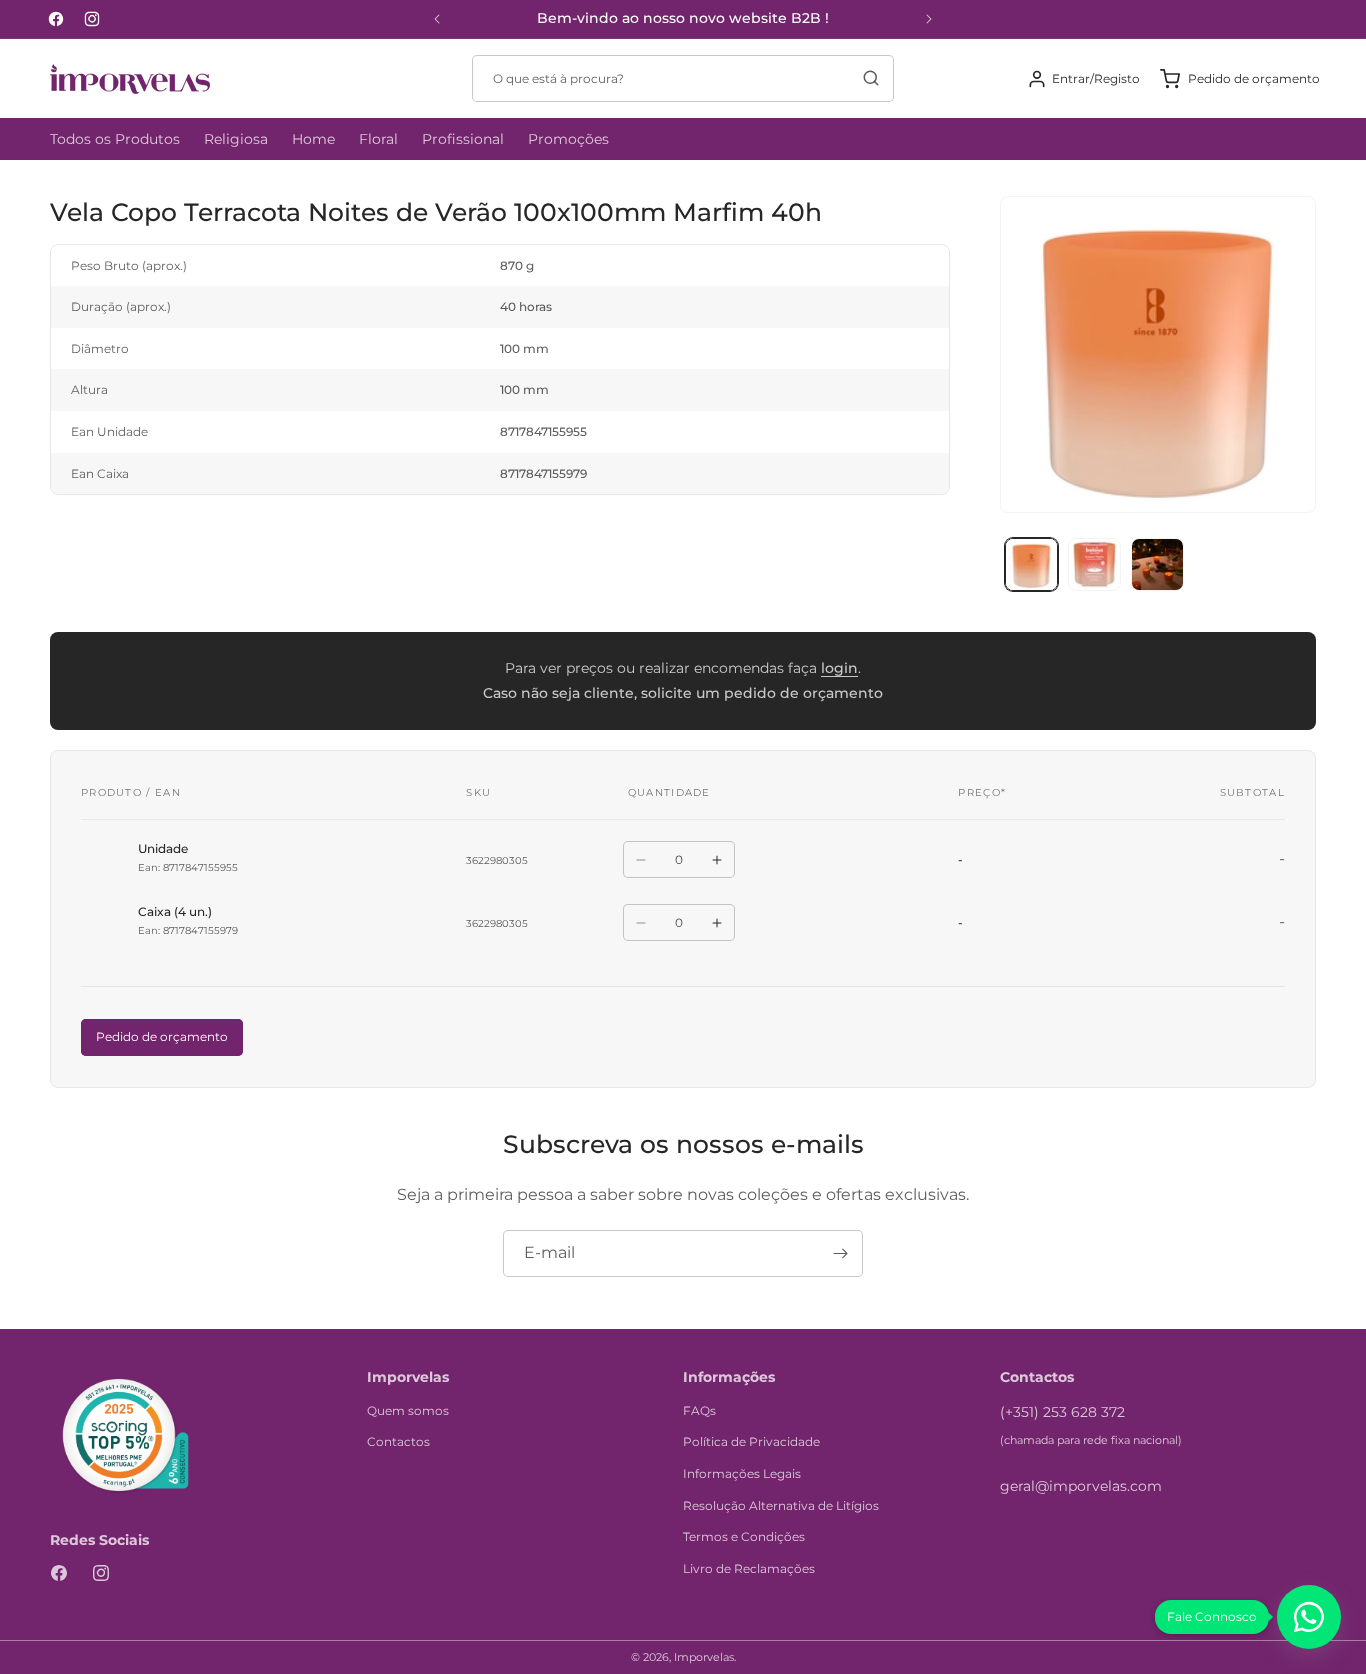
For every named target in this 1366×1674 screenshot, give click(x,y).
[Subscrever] (840, 1253)
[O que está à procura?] (871, 78)
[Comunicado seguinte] (929, 19)
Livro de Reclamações (749, 1568)
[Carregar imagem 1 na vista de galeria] (1031, 564)
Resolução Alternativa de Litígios (781, 1505)
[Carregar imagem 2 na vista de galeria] (1094, 564)
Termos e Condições (744, 1536)
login (839, 668)
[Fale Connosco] (1309, 1617)
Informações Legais (742, 1473)
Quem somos (408, 1410)
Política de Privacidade (751, 1441)
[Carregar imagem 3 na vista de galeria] (1157, 564)
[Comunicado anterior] (437, 19)
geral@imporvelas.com (1081, 1486)
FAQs (699, 1410)
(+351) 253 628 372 (1062, 1412)
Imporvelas (704, 1657)
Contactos (398, 1441)
